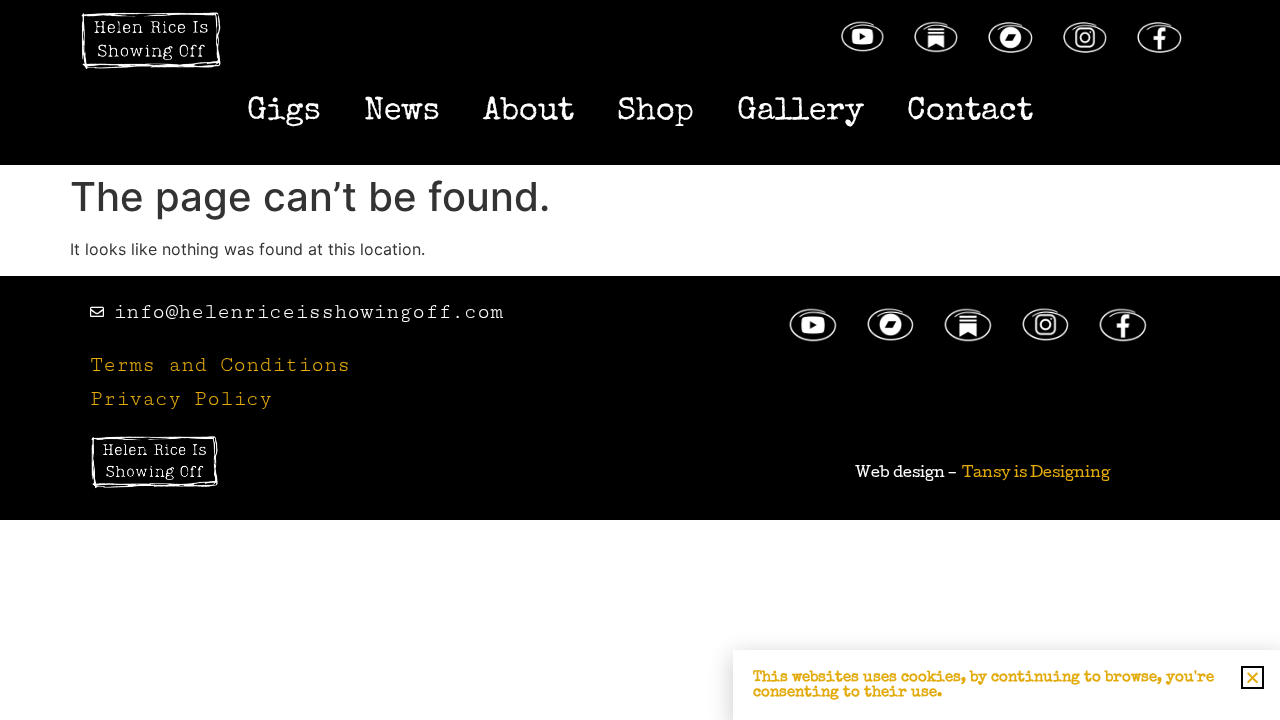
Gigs (284, 112)
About (528, 112)
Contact (970, 112)
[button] (1252, 677)
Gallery (800, 112)
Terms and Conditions (220, 365)
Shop (655, 112)
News (402, 112)
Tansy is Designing (1036, 474)
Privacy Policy (181, 399)
